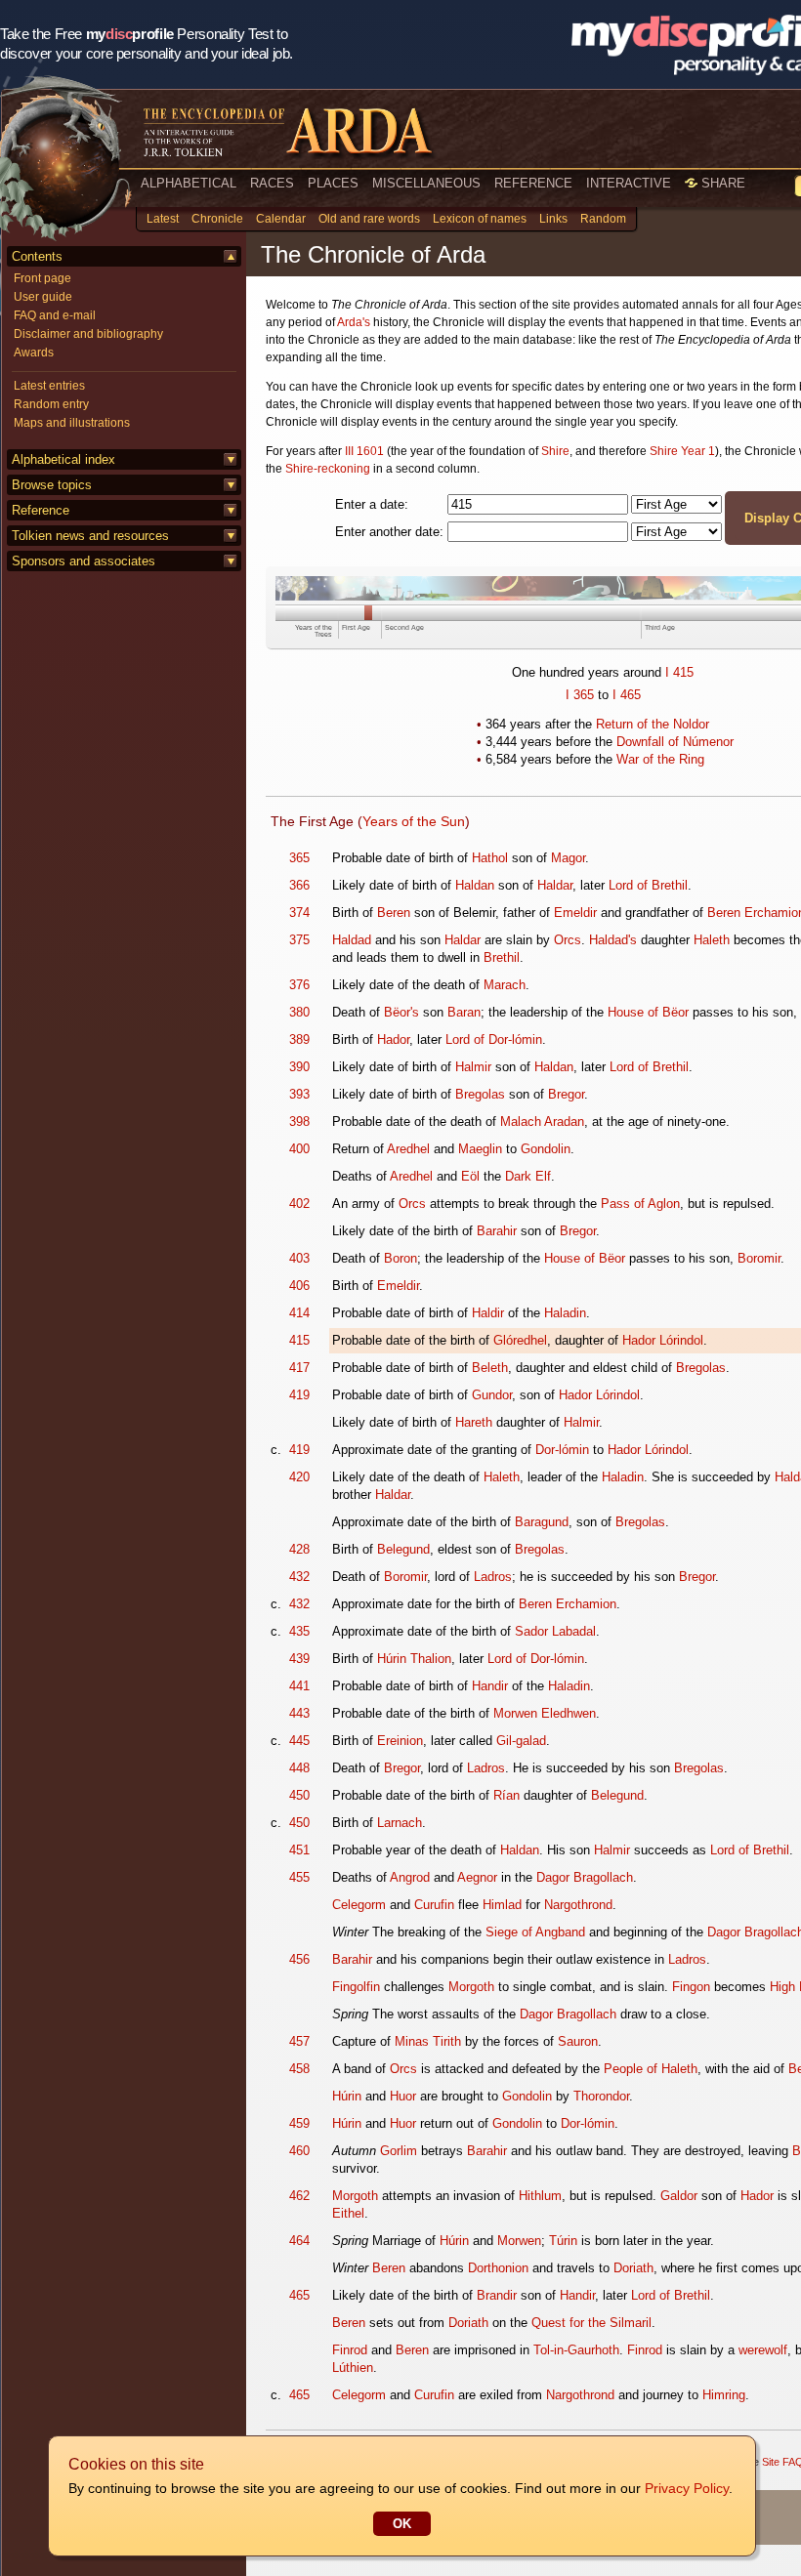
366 (299, 885)
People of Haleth (651, 2069)
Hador (393, 1039)
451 (299, 1850)
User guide (43, 297)
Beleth (490, 1368)
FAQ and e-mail (55, 315)
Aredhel (408, 1149)
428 (299, 1549)
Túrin (563, 2241)
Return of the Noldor (653, 724)
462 (299, 2196)
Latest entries (49, 386)
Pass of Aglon (640, 1204)
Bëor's (401, 1012)
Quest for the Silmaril (591, 2323)
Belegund (403, 1549)
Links (553, 219)
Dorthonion (498, 2268)
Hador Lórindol (663, 1340)
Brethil (502, 957)
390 (299, 1067)
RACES (272, 183)
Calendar (281, 219)
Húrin (347, 2096)
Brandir (497, 2295)
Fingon (691, 1987)
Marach (505, 985)
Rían (506, 1795)
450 (299, 1795)
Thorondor (601, 2096)
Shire (555, 451)
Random (603, 219)
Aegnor (477, 1877)
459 (299, 2123)
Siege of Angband (535, 1932)
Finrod (350, 2350)
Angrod (410, 1877)
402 (299, 1204)
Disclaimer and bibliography (88, 334)
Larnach (400, 1823)
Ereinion (400, 1741)
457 (299, 2041)
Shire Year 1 (682, 451)
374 (299, 913)
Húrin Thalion (414, 1659)
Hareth (474, 1422)
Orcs (568, 940)
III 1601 (364, 451)
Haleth (712, 940)
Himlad (502, 1905)
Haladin (565, 1313)
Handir (490, 1686)
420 (299, 1477)
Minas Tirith (428, 2041)
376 (299, 985)
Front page (42, 278)
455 (299, 1877)
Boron (400, 1258)
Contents (37, 256)
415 (683, 672)
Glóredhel (520, 1340)
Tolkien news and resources (90, 536)
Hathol (490, 858)
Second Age (404, 627)
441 (299, 1686)
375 (299, 940)
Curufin (434, 1905)
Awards (34, 353)
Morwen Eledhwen (545, 1713)
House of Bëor (648, 1012)
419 (299, 1395)
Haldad (352, 940)
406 (299, 1286)
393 (299, 1094)
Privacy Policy (687, 2488)
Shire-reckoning (328, 469)
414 (299, 1313)
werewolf (763, 2350)
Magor (568, 858)
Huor (403, 2096)
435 (299, 1631)
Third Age (660, 627)
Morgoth (471, 1987)
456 (299, 1959)
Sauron (578, 2041)
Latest (163, 219)
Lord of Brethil (648, 885)
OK (402, 2524)
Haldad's (613, 940)
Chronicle (217, 219)
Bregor (566, 1094)
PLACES (333, 183)
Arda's (354, 322)
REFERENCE (533, 183)
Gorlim (399, 2151)
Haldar (555, 885)
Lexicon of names (480, 219)
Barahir (497, 1231)
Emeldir (575, 913)
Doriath (633, 2268)
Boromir (759, 1258)
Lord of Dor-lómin (494, 1039)
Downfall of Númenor (675, 742)
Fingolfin (356, 1987)
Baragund (542, 1522)
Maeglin (480, 1149)
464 (299, 2241)
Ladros (493, 1577)
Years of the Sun (414, 821)
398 (299, 1122)
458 (299, 2069)
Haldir (488, 1313)
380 (299, 1012)
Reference (41, 510)
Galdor (679, 2196)
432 (299, 1577)
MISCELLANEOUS (426, 183)
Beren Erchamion (568, 1604)
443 (299, 1713)
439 (299, 1659)
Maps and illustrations (72, 423)
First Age (356, 627)
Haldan (475, 885)
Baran (464, 1012)
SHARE (721, 183)
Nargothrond (578, 1905)
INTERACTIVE (629, 183)
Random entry (51, 404)
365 (584, 695)
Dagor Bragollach (585, 1877)
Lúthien (353, 2368)
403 (299, 1258)
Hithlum (540, 2196)
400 (299, 1149)
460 (299, 2151)
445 (299, 1741)
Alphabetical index (63, 459)
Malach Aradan (542, 1122)
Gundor (492, 1395)
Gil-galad (521, 1741)
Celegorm (359, 1905)
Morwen (519, 2241)
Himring (724, 2395)
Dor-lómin (562, 1450)
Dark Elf (528, 1176)
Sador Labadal (555, 1631)
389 (299, 1039)
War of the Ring (660, 759)
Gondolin (546, 1149)
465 (631, 695)
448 (299, 1768)
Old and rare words (369, 219)
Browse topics (52, 485)
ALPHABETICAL (189, 183)
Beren (394, 913)
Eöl (470, 1176)
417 (299, 1368)
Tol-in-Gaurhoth (576, 2350)
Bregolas (480, 1094)
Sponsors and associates (84, 561)
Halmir (473, 1067)
